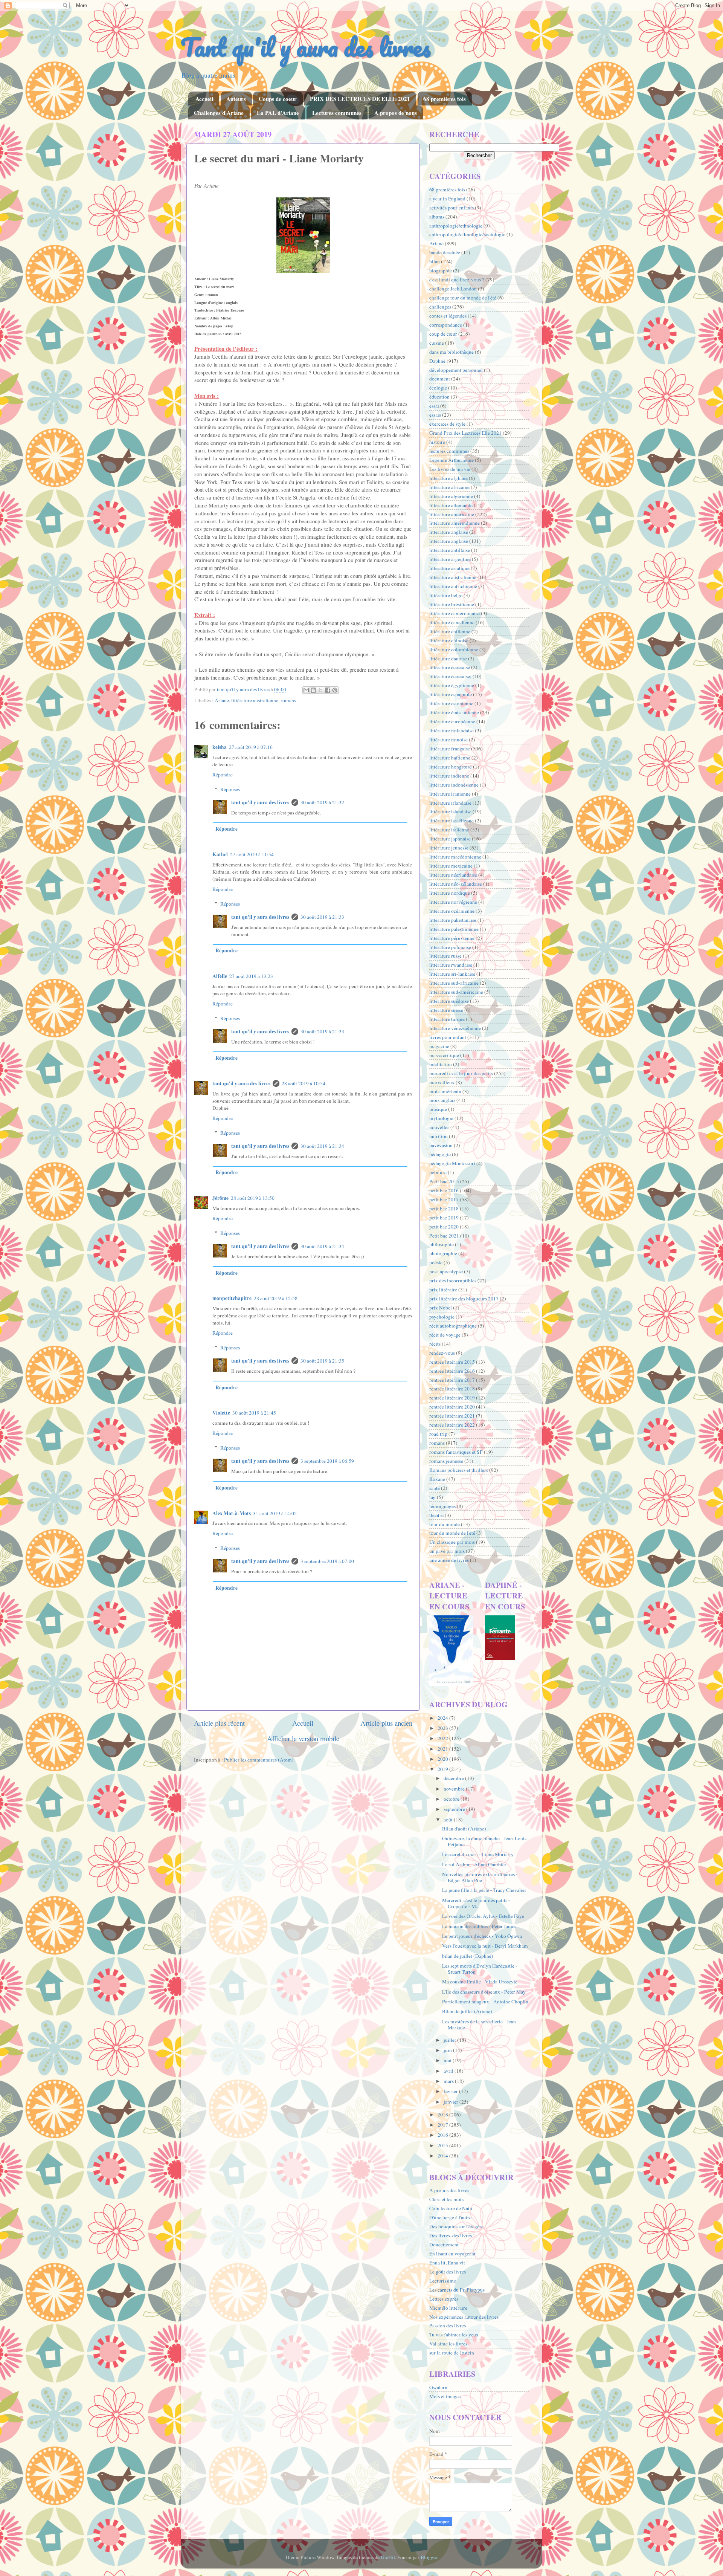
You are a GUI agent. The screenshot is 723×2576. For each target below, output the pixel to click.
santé (435, 1488)
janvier (451, 2102)
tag (432, 1497)
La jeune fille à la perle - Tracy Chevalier (484, 1890)
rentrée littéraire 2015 (452, 1362)
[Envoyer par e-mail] (306, 690)
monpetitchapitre (232, 1298)
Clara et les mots (446, 2199)
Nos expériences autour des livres (464, 2317)
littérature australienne (255, 700)
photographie (443, 1253)
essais (435, 415)
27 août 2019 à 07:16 (251, 747)
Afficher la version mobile (303, 1738)
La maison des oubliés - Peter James (479, 1926)
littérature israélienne (451, 820)
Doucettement (444, 2244)
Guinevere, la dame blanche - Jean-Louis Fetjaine (484, 1841)
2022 (443, 1738)
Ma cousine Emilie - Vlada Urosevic (480, 1982)
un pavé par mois (447, 1551)
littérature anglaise (449, 541)
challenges (440, 307)
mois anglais (442, 1100)
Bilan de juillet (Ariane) (467, 2011)
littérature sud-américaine (456, 992)
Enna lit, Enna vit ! (449, 2263)
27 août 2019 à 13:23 (251, 976)
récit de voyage (445, 1335)
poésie (436, 1262)
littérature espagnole (451, 694)
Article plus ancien (386, 1723)
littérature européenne (452, 721)
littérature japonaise (450, 839)
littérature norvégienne (453, 902)
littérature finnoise (448, 739)
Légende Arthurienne (451, 460)
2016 (443, 2135)
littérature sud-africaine (454, 983)
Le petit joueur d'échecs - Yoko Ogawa (482, 1936)
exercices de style (447, 424)
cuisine (437, 343)
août (449, 1820)
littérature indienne (449, 776)
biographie (441, 270)
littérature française (450, 749)
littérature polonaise (450, 947)
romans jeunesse (446, 1461)
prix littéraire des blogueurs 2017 (464, 1299)
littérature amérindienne (455, 523)
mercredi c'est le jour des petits (461, 1073)
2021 (443, 1749)
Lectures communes (337, 113)
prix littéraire (443, 1290)
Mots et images (445, 2396)
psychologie (442, 1317)
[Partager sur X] (320, 690)
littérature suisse (446, 1010)
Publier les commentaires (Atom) (259, 1760)
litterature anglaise (449, 532)
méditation (441, 1064)
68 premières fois (445, 99)
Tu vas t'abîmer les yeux (454, 2335)
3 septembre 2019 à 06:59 (327, 1461)
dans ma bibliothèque (451, 352)
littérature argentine (450, 559)
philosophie (442, 1244)
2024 (443, 1718)
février (451, 2091)
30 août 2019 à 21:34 (322, 1146)
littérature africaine (449, 487)
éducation (439, 397)
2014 (443, 2156)
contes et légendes (448, 316)
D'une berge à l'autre (450, 2217)
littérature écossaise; (450, 676)
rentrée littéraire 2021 (452, 1416)
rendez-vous (442, 1353)
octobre (452, 1799)
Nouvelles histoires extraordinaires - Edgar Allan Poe (480, 1877)
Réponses (230, 789)
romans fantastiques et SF (456, 1452)
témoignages (442, 1506)
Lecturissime (443, 2281)
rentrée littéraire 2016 (452, 1371)
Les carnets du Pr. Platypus (457, 2290)
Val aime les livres (448, 2344)
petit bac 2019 (444, 1218)
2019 (443, 1769)
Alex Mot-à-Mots (232, 1513)
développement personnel (456, 370)
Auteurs (236, 99)
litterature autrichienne (453, 586)
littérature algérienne (451, 496)
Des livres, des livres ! (452, 2235)
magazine (439, 1046)
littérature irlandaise (450, 803)
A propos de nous (396, 113)
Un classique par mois (452, 1542)
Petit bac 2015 (444, 1181)
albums (437, 217)
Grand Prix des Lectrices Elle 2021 (465, 433)
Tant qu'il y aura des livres (306, 47)
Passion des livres (448, 2325)
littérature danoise (448, 659)
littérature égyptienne (452, 685)
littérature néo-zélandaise (456, 884)
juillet (450, 2040)
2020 (443, 1759)
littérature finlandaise (451, 730)
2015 (443, 2145)
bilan (435, 261)
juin (448, 2050)
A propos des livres (449, 2190)
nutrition (439, 1136)
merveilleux (442, 1082)
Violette (221, 1413)
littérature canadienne (452, 622)
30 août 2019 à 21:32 (322, 802)
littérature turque (447, 1019)
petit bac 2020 (444, 1227)
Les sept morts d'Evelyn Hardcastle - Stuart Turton (480, 1969)
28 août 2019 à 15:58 (276, 1298)
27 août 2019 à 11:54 (252, 854)
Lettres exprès (444, 2299)
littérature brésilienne (452, 604)
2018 (443, 2115)
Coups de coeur (278, 99)
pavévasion (441, 1145)
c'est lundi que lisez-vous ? (457, 280)
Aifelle (220, 976)
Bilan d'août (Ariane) (464, 1829)
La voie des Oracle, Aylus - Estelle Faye (483, 1916)
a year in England (447, 199)
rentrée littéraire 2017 (452, 1380)
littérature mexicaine (451, 866)
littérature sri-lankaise (452, 974)
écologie (438, 388)
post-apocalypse (446, 1271)
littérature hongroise (451, 767)
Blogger (429, 2557)
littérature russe (445, 956)
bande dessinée (445, 252)
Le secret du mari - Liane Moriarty (478, 1854)
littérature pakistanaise (453, 920)
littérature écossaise (450, 667)
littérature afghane (448, 478)
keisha (220, 747)
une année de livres (449, 1560)
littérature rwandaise (451, 965)
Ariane (222, 700)
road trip (438, 1434)
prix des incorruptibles (453, 1280)
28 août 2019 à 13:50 (253, 1198)
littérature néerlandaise (453, 875)
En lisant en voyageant (452, 2254)
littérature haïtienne (450, 758)
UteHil (388, 2557)
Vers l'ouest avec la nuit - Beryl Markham (485, 1946)
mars (449, 2081)
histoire (437, 442)
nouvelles (439, 1127)
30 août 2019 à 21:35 (322, 1361)
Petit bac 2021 (444, 1236)
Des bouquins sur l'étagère (456, 2226)
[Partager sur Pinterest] (335, 690)
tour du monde (445, 1524)
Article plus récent (219, 1723)
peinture (438, 1172)
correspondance (446, 325)
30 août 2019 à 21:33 (322, 917)
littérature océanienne (452, 911)
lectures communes (449, 451)
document (440, 379)
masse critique (444, 1055)
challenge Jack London (453, 289)
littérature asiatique (449, 568)
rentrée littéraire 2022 (452, 1425)
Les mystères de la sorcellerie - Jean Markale (479, 2024)
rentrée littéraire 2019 (452, 1398)
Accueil (204, 99)
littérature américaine (452, 514)
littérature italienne (449, 830)
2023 (443, 1728)
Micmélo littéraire (448, 2308)
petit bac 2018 (444, 1209)
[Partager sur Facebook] (328, 690)
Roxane (437, 1479)
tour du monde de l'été (452, 1533)
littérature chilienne (450, 631)
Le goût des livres (448, 2272)
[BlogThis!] (313, 690)
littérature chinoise (449, 640)
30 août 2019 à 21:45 (254, 1413)
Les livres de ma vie (450, 469)
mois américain (445, 1091)
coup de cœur (443, 334)
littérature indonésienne (454, 785)
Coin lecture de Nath (451, 2208)
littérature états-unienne (454, 712)
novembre (455, 1789)
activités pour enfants (451, 208)
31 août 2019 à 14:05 (275, 1513)
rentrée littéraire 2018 (452, 1389)
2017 (443, 2125)
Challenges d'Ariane (219, 113)
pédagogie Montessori (452, 1163)
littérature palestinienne (454, 929)
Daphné (437, 361)
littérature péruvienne (452, 938)
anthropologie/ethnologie (456, 226)
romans (288, 700)
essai (434, 406)
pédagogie (440, 1154)
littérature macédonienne (455, 857)
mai (448, 2060)
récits (435, 1344)
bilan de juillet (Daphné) (468, 1956)
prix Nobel (441, 1308)
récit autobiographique (453, 1326)
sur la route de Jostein (452, 2353)
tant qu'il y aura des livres (260, 802)
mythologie (441, 1118)
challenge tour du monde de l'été (463, 298)
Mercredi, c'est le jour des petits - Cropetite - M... (476, 1903)
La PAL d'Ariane (278, 113)
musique (438, 1109)
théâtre (436, 1515)
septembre (455, 1809)
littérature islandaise (450, 811)
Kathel (220, 854)
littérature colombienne (454, 649)
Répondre (223, 775)
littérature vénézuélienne (455, 1028)
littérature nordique (450, 893)
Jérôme (220, 1198)
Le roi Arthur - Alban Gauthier (474, 1864)
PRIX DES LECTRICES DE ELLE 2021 (360, 99)
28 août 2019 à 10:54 (304, 1083)
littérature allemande (451, 505)
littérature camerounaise (455, 613)
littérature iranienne (450, 794)
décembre (454, 1778)
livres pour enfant (448, 1037)
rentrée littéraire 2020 (452, 1407)
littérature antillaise (450, 550)
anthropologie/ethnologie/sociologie (467, 234)
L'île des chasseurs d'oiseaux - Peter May (484, 1992)
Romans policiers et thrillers (459, 1470)
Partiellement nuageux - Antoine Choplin (485, 2002)
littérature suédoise (449, 1001)
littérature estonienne (451, 703)
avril (449, 2071)
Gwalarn (438, 2387)
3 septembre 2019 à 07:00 (327, 1561)
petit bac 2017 (444, 1199)
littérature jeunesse (449, 848)
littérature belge (446, 595)
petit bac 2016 (444, 1190)
